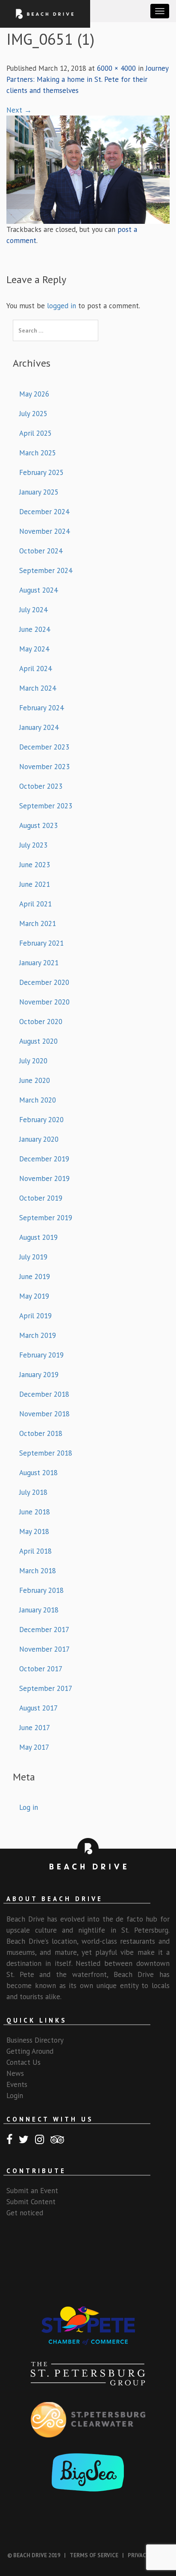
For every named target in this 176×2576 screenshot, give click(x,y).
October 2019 (41, 1198)
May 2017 (34, 1747)
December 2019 (44, 1159)
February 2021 (41, 943)
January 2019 (39, 1375)
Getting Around (30, 2051)
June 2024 (35, 629)
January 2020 (39, 1139)
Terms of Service (94, 2555)
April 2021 (35, 904)
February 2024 (41, 708)
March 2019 (38, 1335)
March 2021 (38, 923)
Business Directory (35, 2040)
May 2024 (34, 649)
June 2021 (35, 884)
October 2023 (41, 786)
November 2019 (44, 1178)
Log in (29, 1807)
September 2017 (46, 1688)
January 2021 (39, 963)
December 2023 (44, 747)
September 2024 (46, 570)
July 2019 (33, 1257)
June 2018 (35, 1512)
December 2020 (44, 982)
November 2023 (44, 767)
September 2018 (46, 1453)
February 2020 (41, 1120)
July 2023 (33, 845)
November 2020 (44, 1002)
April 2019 (35, 1316)
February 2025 (41, 472)
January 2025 (39, 492)
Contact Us (23, 2062)
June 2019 (35, 1276)
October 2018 (41, 1433)
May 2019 (34, 1296)
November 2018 (44, 1414)
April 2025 (35, 433)
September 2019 (46, 1218)
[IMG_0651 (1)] (88, 169)
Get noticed (25, 2213)
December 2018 (44, 1394)
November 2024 (44, 531)
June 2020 (35, 1080)
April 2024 (35, 669)
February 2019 (41, 1355)
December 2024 (44, 512)
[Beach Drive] (45, 13)
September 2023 (46, 806)
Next (19, 110)
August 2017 (38, 1708)
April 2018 (35, 1551)
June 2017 (35, 1728)
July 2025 (33, 414)
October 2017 (41, 1669)
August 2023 (38, 825)
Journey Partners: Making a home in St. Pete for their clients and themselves (87, 79)
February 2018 (41, 1590)
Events (17, 2084)
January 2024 (39, 727)
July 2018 (33, 1492)
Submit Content (31, 2202)
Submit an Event (32, 2191)
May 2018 (34, 1531)
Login (15, 2096)
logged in (62, 306)
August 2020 (38, 1041)
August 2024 (38, 590)
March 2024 (38, 688)
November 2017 (44, 1649)
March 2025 (38, 453)
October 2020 (41, 1022)
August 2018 (38, 1473)
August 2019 (38, 1237)
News (15, 2073)
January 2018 (39, 1610)
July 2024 (33, 610)
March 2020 (38, 1100)
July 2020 (33, 1061)
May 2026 (34, 394)
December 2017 (44, 1630)
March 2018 (38, 1571)
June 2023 (35, 865)
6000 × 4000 (116, 68)
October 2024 (41, 551)
